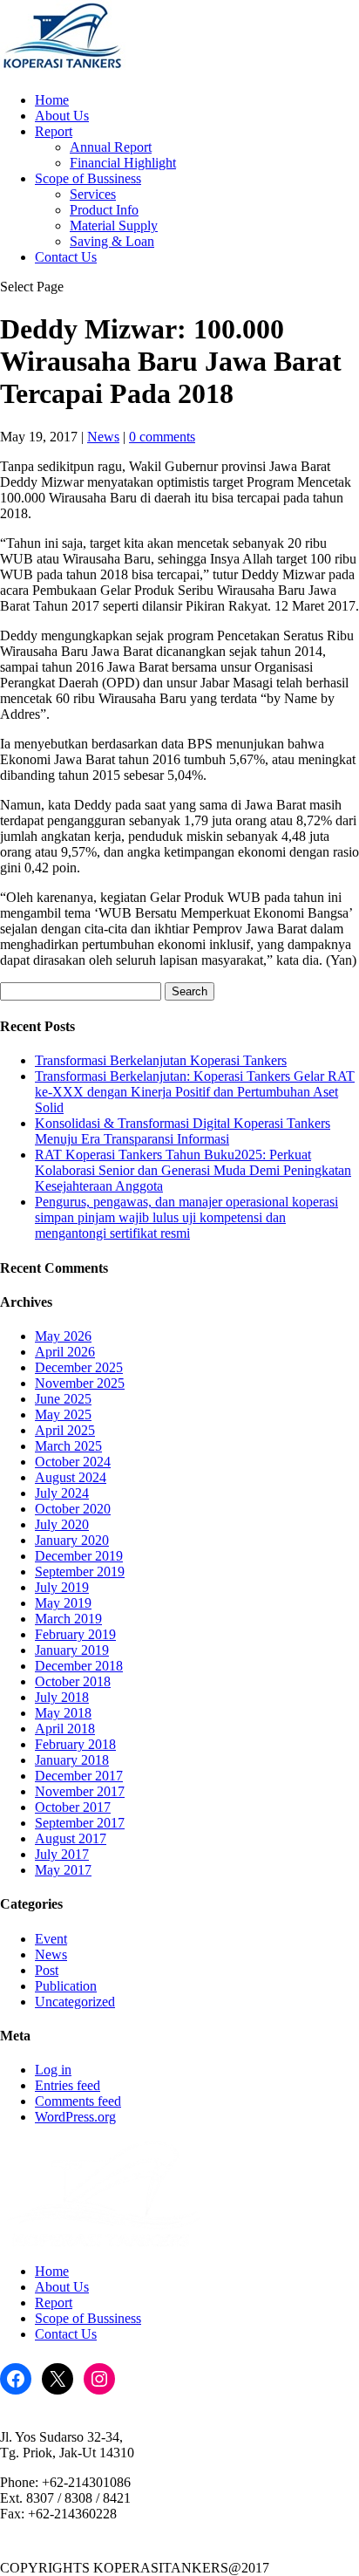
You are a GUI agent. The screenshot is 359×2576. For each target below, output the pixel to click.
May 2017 (63, 1870)
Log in (53, 2070)
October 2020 (73, 1509)
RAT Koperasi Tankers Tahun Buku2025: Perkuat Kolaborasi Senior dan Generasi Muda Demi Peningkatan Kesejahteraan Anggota (193, 1170)
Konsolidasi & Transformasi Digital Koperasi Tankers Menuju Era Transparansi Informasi (183, 1131)
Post (47, 1970)
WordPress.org (75, 2117)
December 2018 (79, 1666)
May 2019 (63, 1603)
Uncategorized (75, 2002)
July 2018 (62, 1697)
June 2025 (63, 1399)
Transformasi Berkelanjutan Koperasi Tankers (161, 1060)
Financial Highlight (123, 163)
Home (52, 100)
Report (54, 131)
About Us (62, 116)
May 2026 (63, 1336)
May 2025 (63, 1414)
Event (51, 1939)
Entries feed (68, 2085)
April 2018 (65, 1729)
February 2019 (75, 1634)
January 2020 (72, 1540)
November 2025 (80, 1383)
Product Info (104, 210)
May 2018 (63, 1713)
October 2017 (73, 1807)
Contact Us (66, 257)
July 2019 (62, 1587)
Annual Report (111, 147)
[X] (58, 2379)
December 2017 (79, 1776)
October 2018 (73, 1681)
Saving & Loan (112, 241)
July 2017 (62, 1854)
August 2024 (71, 1477)
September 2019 (80, 1572)
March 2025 (68, 1446)
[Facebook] (16, 2379)
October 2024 (73, 1462)
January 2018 (72, 1760)
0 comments (162, 437)
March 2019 (68, 1619)
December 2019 (79, 1556)
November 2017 (80, 1791)
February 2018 (75, 1744)
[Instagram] (99, 2379)
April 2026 (65, 1352)
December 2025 (79, 1367)
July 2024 (62, 1493)
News (103, 437)
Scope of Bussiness (88, 178)
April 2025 (65, 1430)
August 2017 (71, 1838)
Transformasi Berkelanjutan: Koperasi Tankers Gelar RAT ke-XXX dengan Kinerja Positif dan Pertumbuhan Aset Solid (195, 1092)
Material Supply (114, 225)
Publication (66, 1986)
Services (93, 194)
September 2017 (80, 1823)
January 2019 (72, 1650)
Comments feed (78, 2101)
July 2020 (62, 1524)
